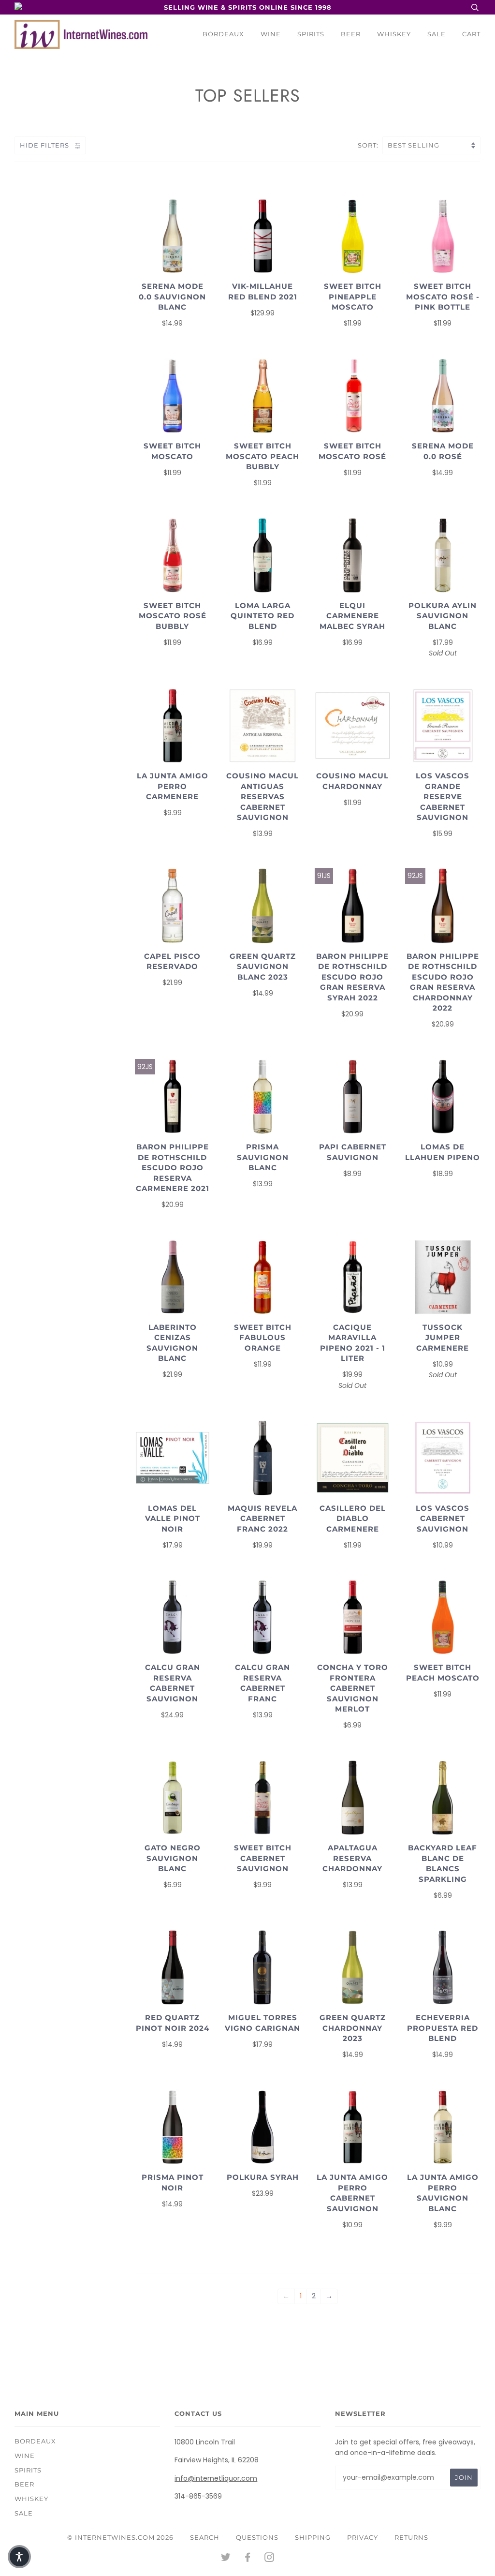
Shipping (313, 2537)
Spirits (311, 34)
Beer (351, 34)
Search (205, 2537)
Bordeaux (223, 34)
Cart (471, 34)
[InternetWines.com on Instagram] (269, 2559)
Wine (271, 34)
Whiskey (394, 34)
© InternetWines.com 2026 (120, 2537)
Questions (257, 2537)
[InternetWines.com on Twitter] (226, 2559)
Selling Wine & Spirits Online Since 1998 (248, 7)
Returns (411, 2537)
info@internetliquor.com (216, 2478)
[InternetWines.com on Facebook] (248, 2559)
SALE (437, 34)
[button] (19, 2557)
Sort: (369, 145)
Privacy (363, 2537)
